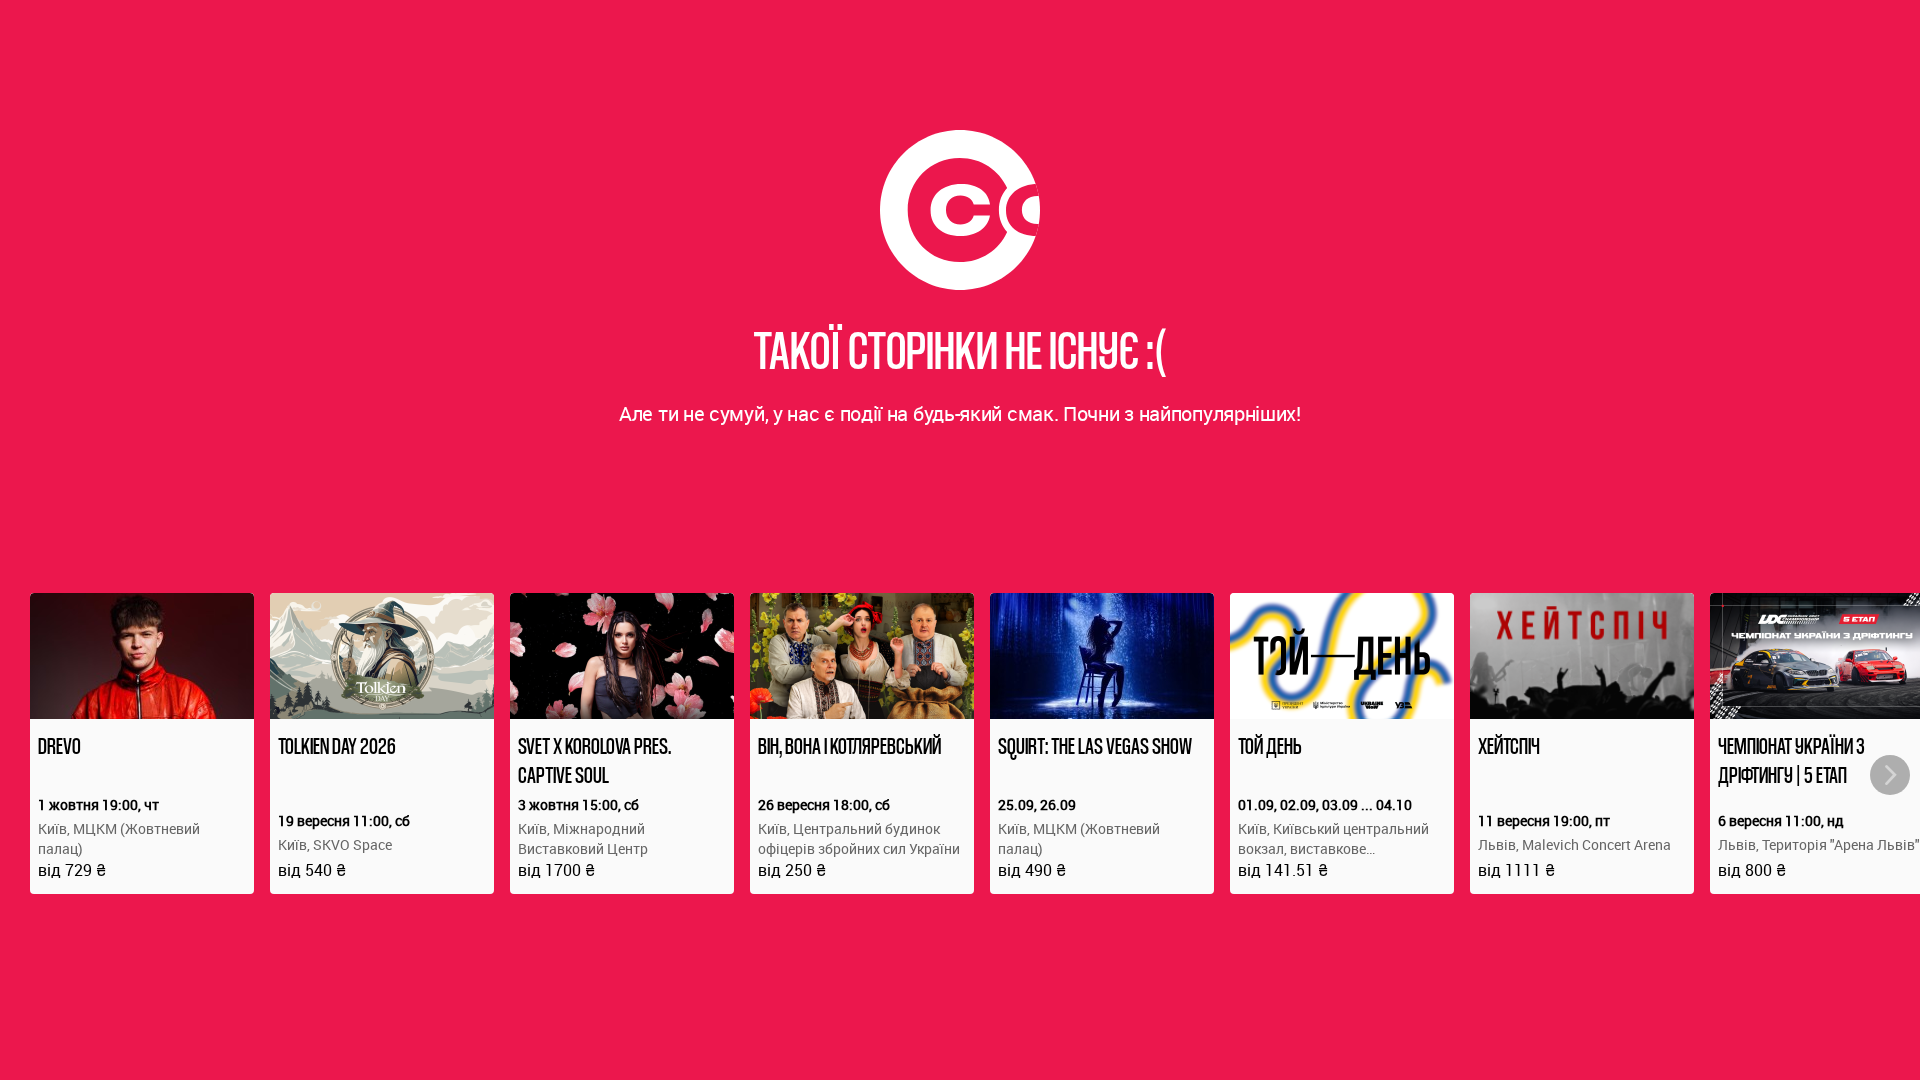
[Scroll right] (1890, 775)
